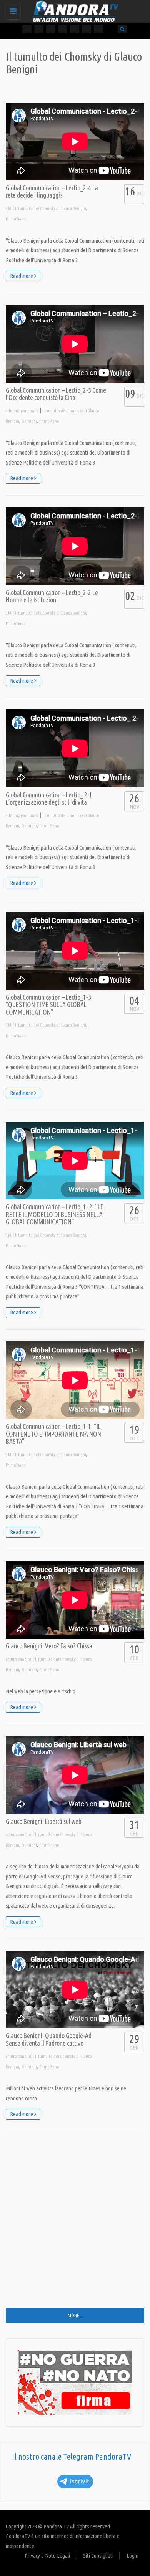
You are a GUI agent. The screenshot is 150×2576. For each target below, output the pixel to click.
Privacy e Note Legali (47, 2555)
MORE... (75, 2315)
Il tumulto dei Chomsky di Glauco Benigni (51, 208)
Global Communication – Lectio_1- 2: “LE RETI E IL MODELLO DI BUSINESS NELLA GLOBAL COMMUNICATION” (55, 1214)
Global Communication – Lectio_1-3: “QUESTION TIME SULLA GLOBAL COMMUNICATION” (49, 1005)
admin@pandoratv (22, 411)
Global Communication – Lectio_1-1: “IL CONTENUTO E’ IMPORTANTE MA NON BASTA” (53, 1434)
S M (8, 208)
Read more (22, 276)
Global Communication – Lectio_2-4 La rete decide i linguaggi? (52, 192)
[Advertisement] (75, 2225)
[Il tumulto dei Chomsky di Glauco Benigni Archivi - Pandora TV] (73, 10)
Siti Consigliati (98, 2555)
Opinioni (29, 421)
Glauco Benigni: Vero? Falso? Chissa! (50, 1646)
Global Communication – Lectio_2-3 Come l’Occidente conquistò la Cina (56, 394)
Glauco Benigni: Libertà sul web (44, 1821)
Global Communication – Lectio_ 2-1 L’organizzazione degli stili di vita (49, 799)
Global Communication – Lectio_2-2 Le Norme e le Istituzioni (52, 596)
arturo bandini (18, 1659)
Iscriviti (80, 2481)
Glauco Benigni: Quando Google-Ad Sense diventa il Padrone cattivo (49, 2039)
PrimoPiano (16, 219)
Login (132, 2555)
